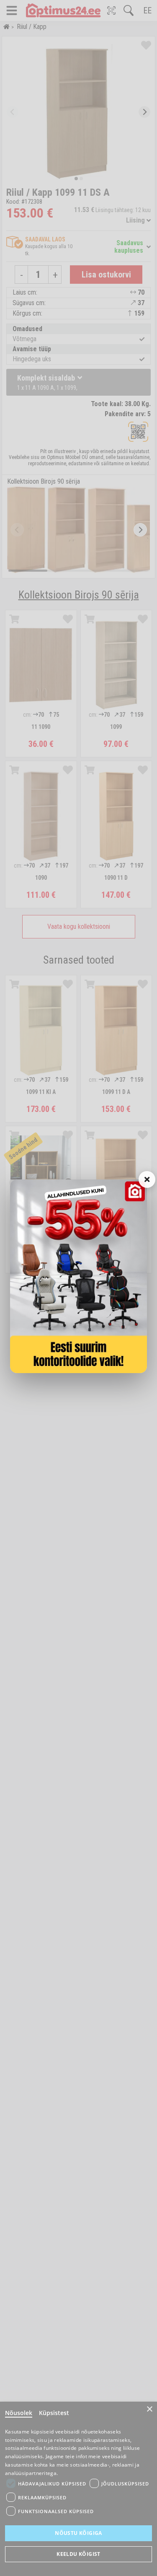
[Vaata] (78, 1276)
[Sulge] (147, 1179)
